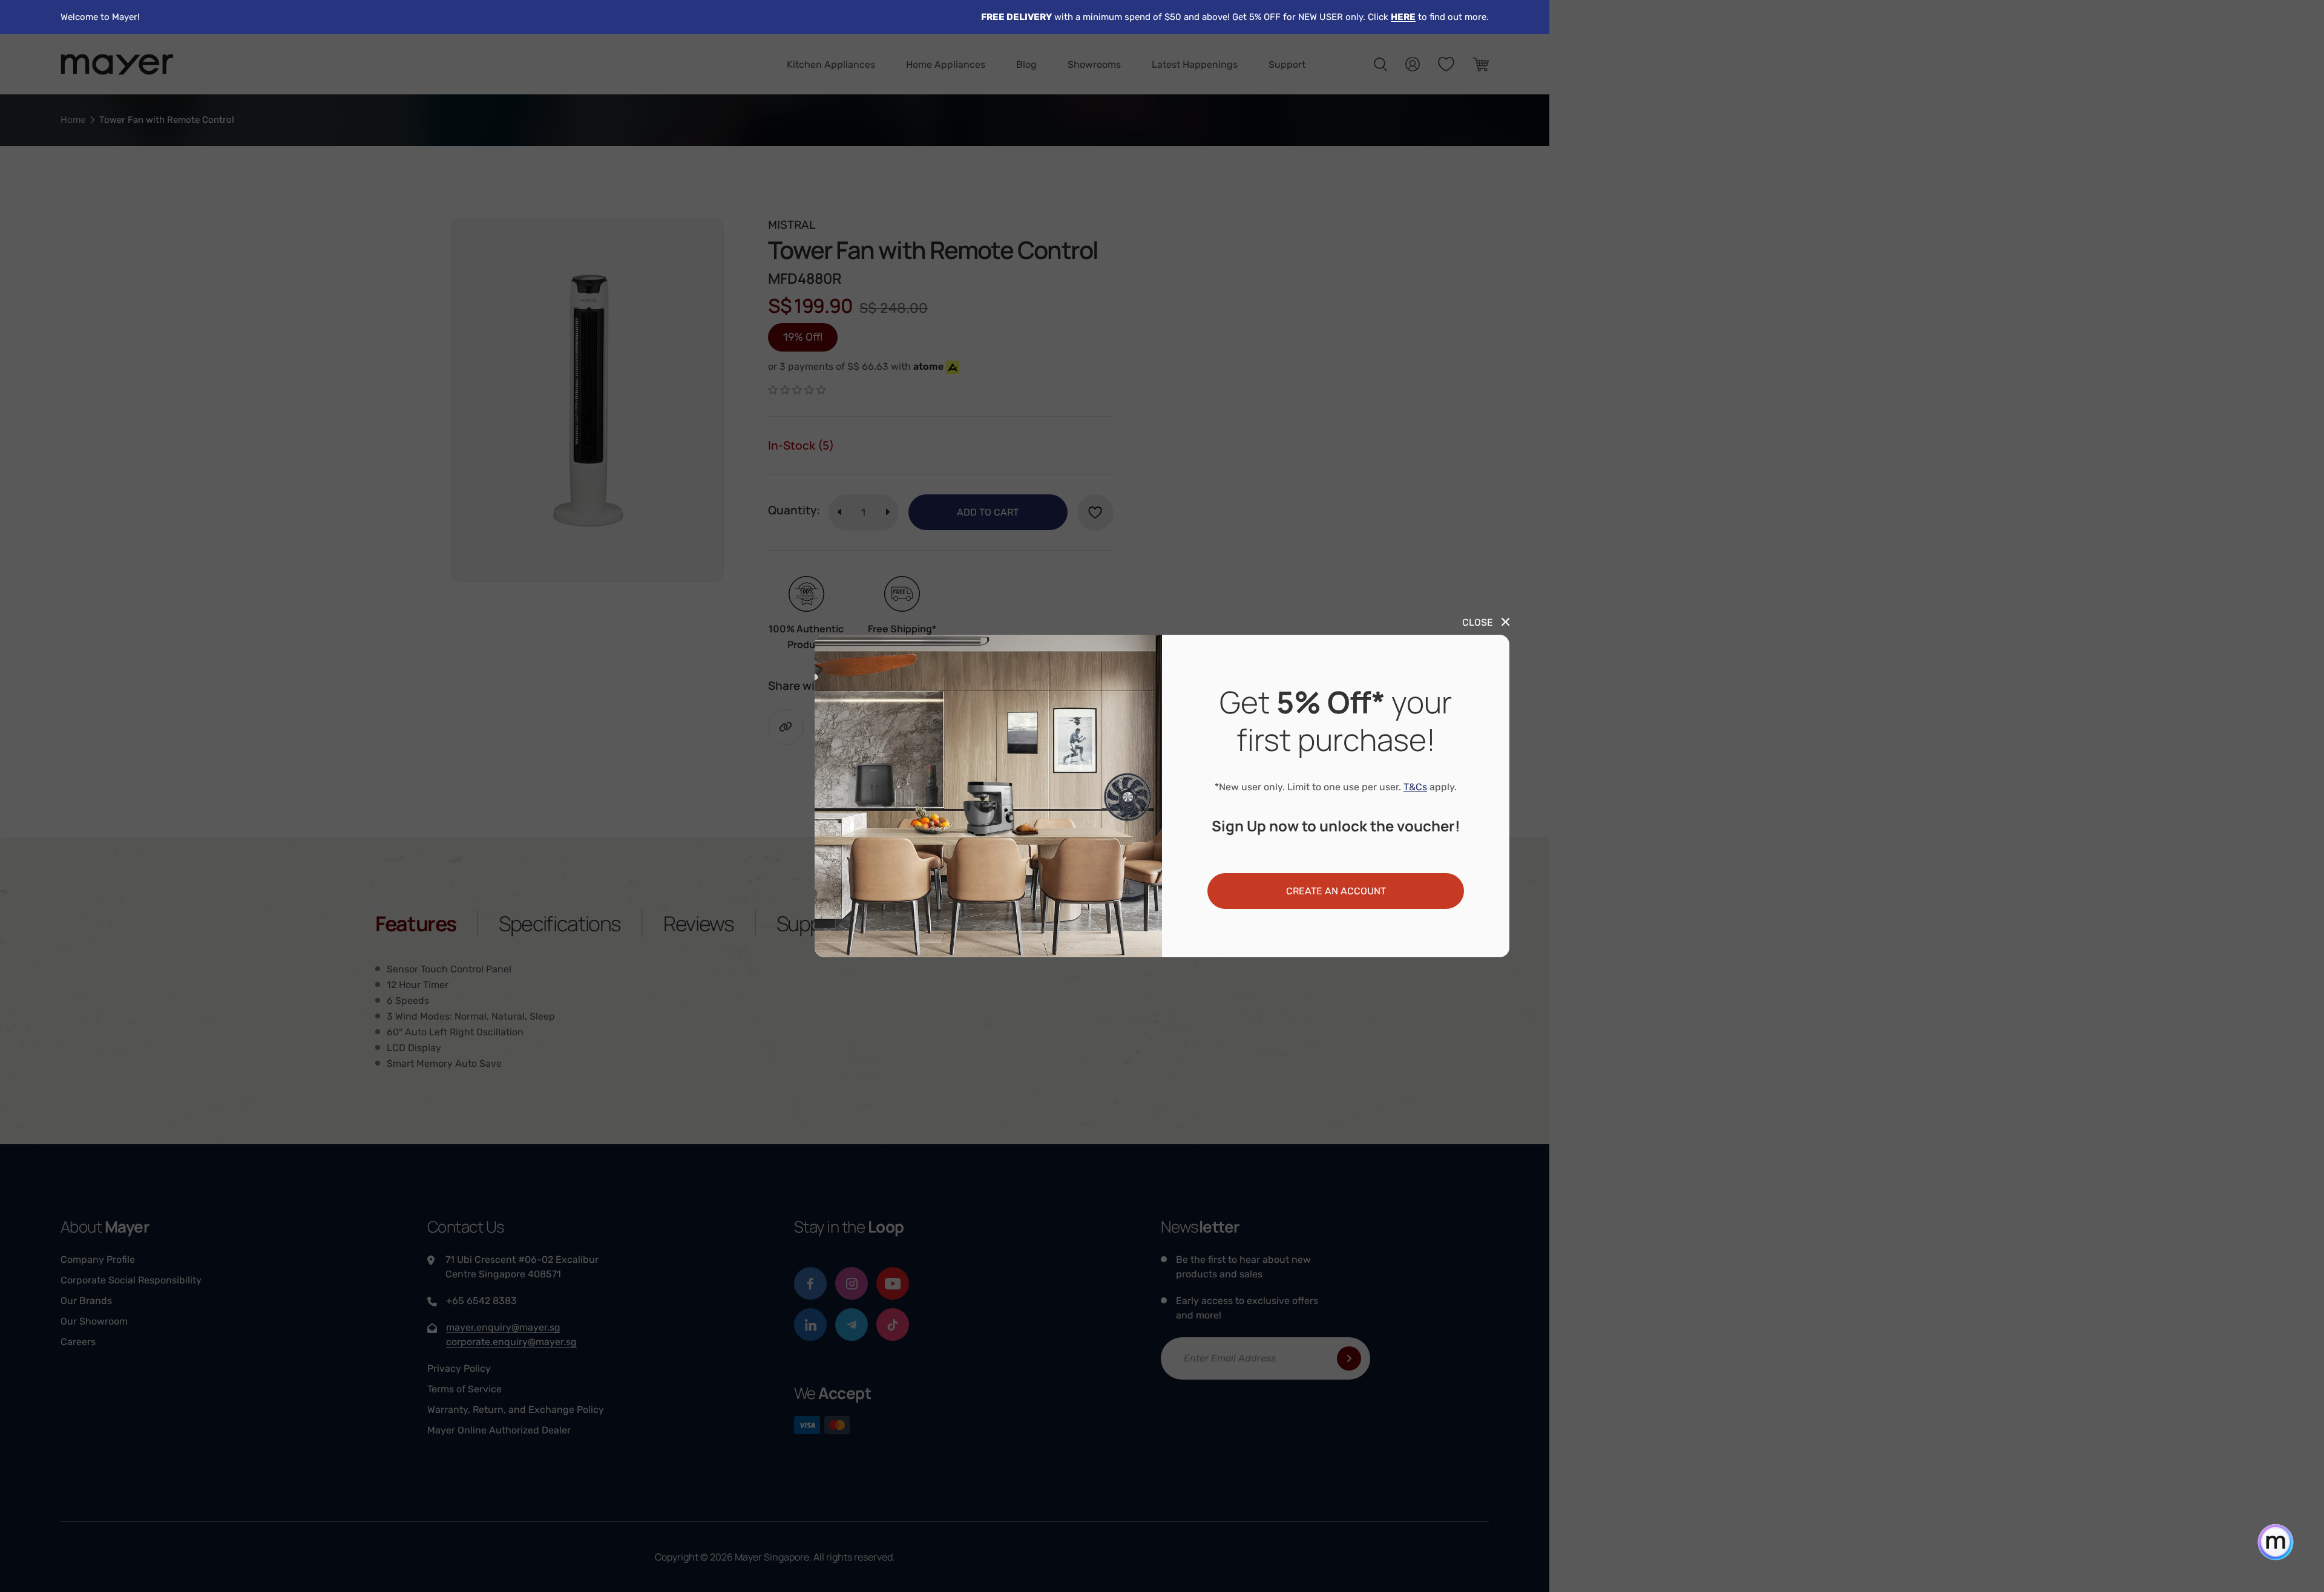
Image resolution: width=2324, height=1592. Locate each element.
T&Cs (1415, 787)
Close (1478, 622)
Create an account (1336, 891)
